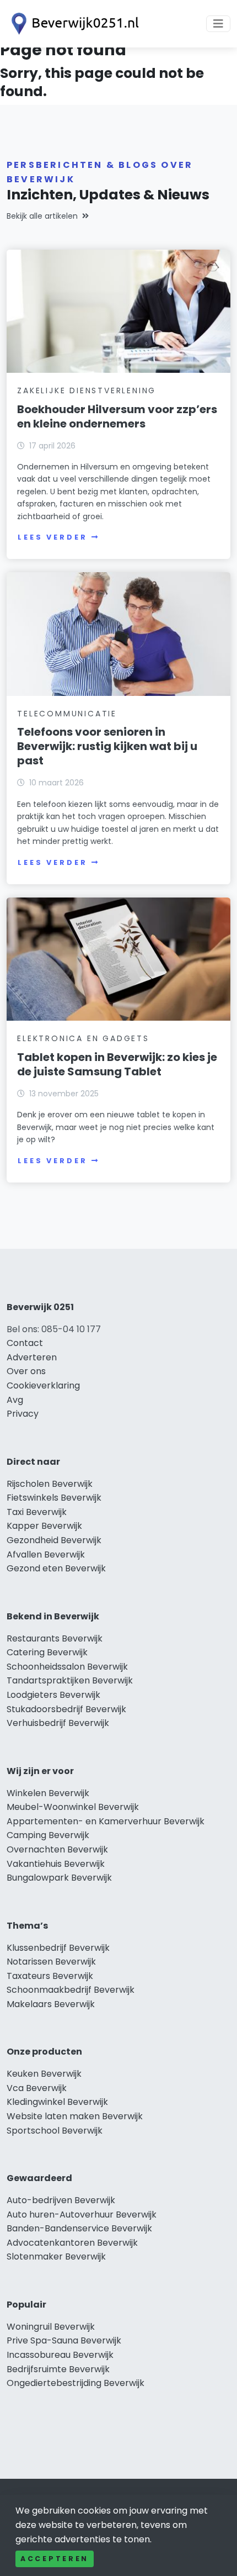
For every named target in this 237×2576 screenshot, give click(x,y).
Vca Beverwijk (37, 2088)
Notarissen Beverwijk (51, 1962)
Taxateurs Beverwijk (50, 1976)
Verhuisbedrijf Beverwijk (58, 1723)
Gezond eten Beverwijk (56, 1568)
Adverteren (32, 1357)
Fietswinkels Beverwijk (54, 1498)
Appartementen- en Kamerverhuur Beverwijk (106, 1821)
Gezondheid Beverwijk (54, 1540)
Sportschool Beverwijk (55, 2131)
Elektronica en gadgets (83, 1038)
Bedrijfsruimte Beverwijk (58, 2369)
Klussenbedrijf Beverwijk (58, 1948)
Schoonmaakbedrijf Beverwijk (71, 1990)
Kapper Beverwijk (44, 1526)
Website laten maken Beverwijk (75, 2116)
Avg (15, 1400)
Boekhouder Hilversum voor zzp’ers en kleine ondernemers (117, 416)
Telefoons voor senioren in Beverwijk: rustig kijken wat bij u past (107, 746)
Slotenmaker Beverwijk (56, 2256)
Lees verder (52, 537)
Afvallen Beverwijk (46, 1554)
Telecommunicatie (67, 714)
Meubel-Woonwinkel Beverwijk (73, 1807)
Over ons (26, 1371)
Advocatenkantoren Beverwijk (72, 2243)
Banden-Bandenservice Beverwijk (79, 2228)
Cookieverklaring (43, 1385)
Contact (25, 1343)
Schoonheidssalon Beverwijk (67, 1667)
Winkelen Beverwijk (48, 1793)
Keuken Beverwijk (44, 2074)
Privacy (23, 1414)
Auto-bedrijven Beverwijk (61, 2200)
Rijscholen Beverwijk (50, 1484)
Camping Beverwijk (48, 1835)
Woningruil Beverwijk (51, 2327)
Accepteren (55, 2559)
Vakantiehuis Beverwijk (56, 1864)
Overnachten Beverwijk (57, 1849)
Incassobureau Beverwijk (60, 2355)
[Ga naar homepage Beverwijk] (73, 24)
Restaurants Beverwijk (55, 1638)
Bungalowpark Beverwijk (59, 1878)
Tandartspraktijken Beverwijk (70, 1680)
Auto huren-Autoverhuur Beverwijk (82, 2215)
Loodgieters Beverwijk (53, 1695)
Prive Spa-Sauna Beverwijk (64, 2340)
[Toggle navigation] (218, 24)
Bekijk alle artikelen (42, 216)
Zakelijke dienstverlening (87, 390)
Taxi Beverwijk (37, 1512)
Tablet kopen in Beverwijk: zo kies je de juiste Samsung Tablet (117, 1064)
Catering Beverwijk (47, 1652)
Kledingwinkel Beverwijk (57, 2102)
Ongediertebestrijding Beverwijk (76, 2383)
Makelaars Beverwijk (51, 2004)
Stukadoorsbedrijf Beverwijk (66, 1709)
